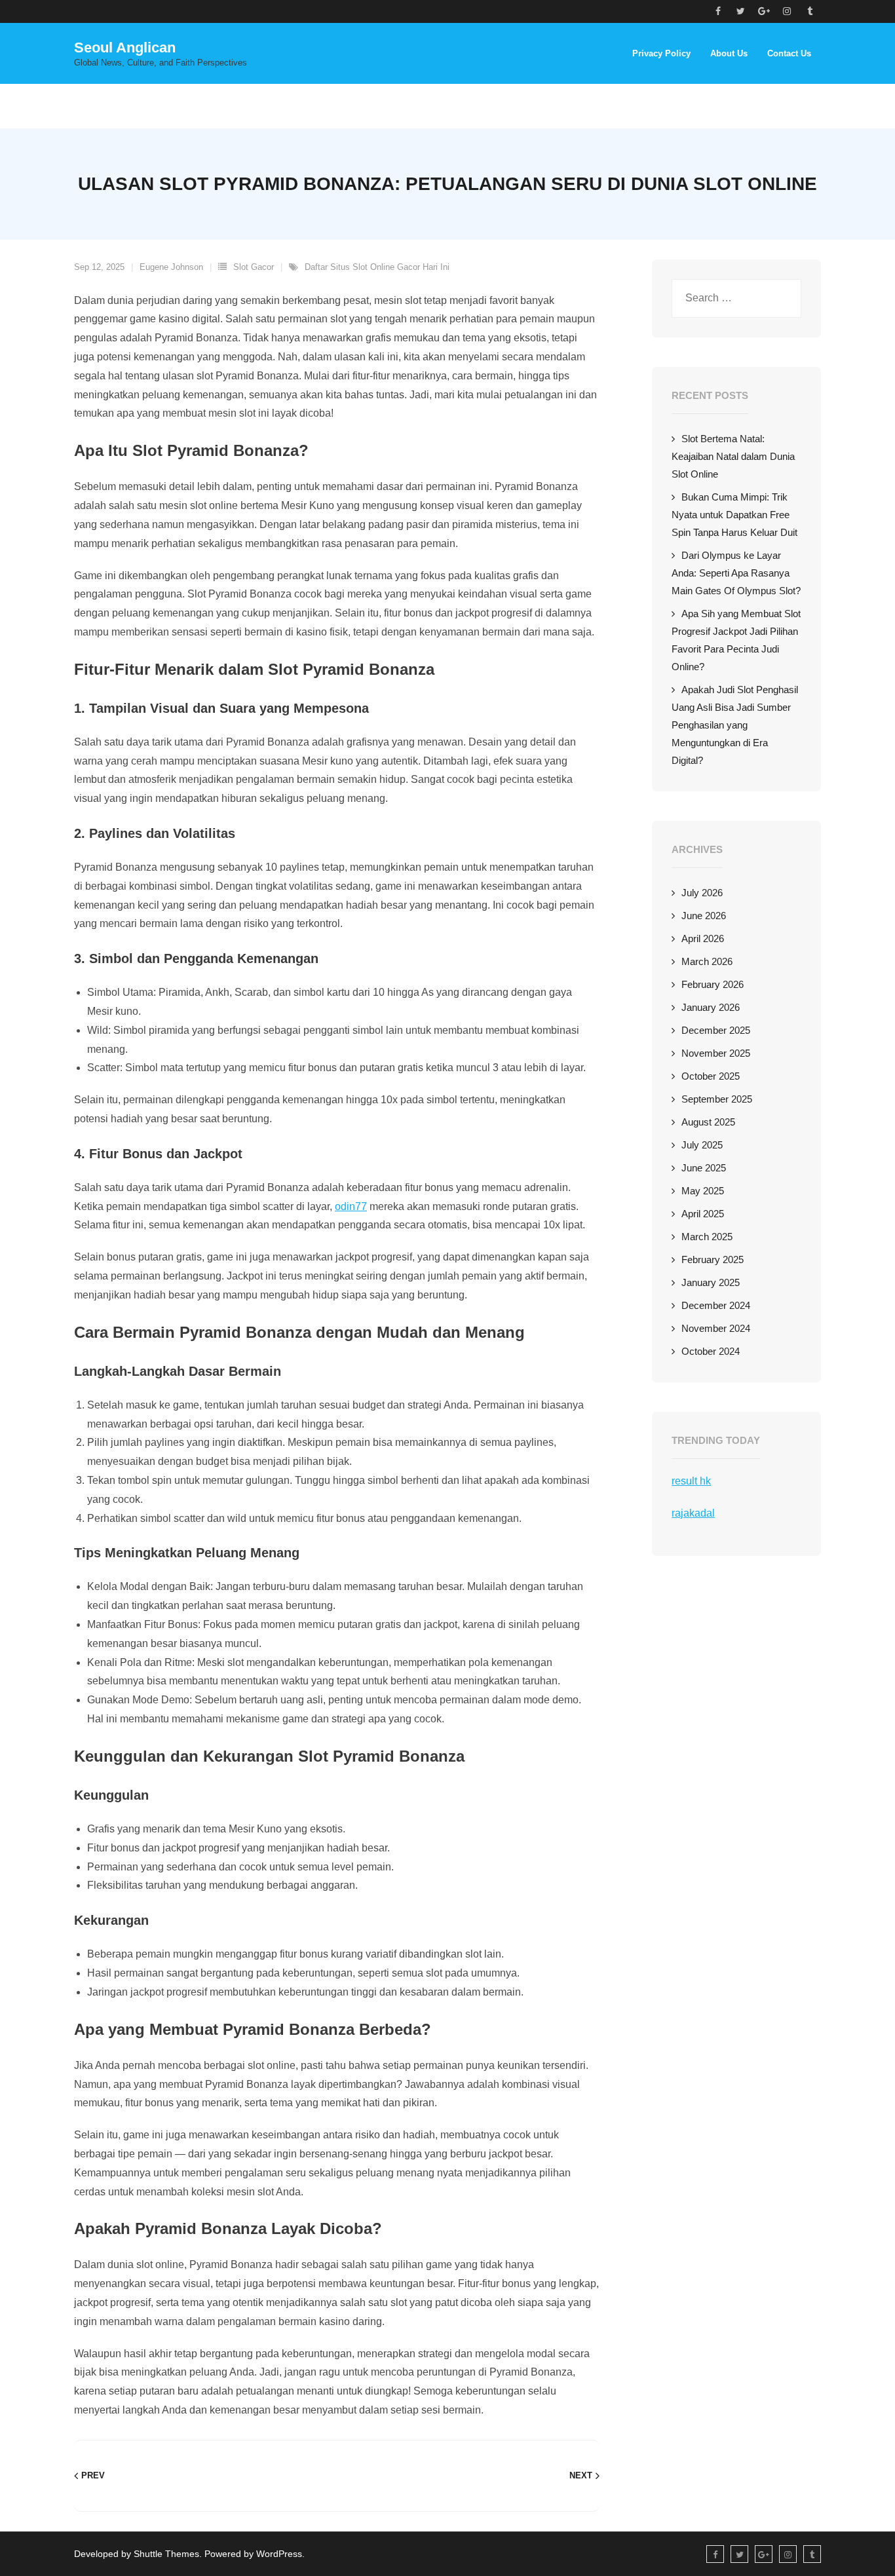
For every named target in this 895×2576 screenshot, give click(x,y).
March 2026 (707, 961)
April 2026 (703, 938)
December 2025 (716, 1030)
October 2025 (711, 1076)
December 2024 (716, 1305)
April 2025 (703, 1214)
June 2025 (704, 1168)
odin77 (351, 1206)
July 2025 (702, 1145)
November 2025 (716, 1053)
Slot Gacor (254, 267)
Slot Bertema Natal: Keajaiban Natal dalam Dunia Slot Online (733, 456)
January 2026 (711, 1007)
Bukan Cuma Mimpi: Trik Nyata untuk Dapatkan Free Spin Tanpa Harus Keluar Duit (734, 515)
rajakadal (693, 1513)
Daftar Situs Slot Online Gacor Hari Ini (377, 267)
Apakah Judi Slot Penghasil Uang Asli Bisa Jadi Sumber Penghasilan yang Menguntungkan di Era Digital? (735, 725)
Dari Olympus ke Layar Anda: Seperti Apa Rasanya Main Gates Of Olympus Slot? (736, 573)
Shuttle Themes (166, 2554)
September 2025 (717, 1099)
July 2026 (702, 893)
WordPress (279, 2554)
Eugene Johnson (171, 267)
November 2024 (716, 1328)
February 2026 (713, 984)
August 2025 (708, 1122)
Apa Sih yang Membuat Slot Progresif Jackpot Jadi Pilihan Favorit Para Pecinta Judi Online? (736, 640)
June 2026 (704, 916)
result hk (691, 1481)
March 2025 (707, 1237)
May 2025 (703, 1191)
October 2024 (711, 1351)
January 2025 (711, 1282)
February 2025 (713, 1260)
